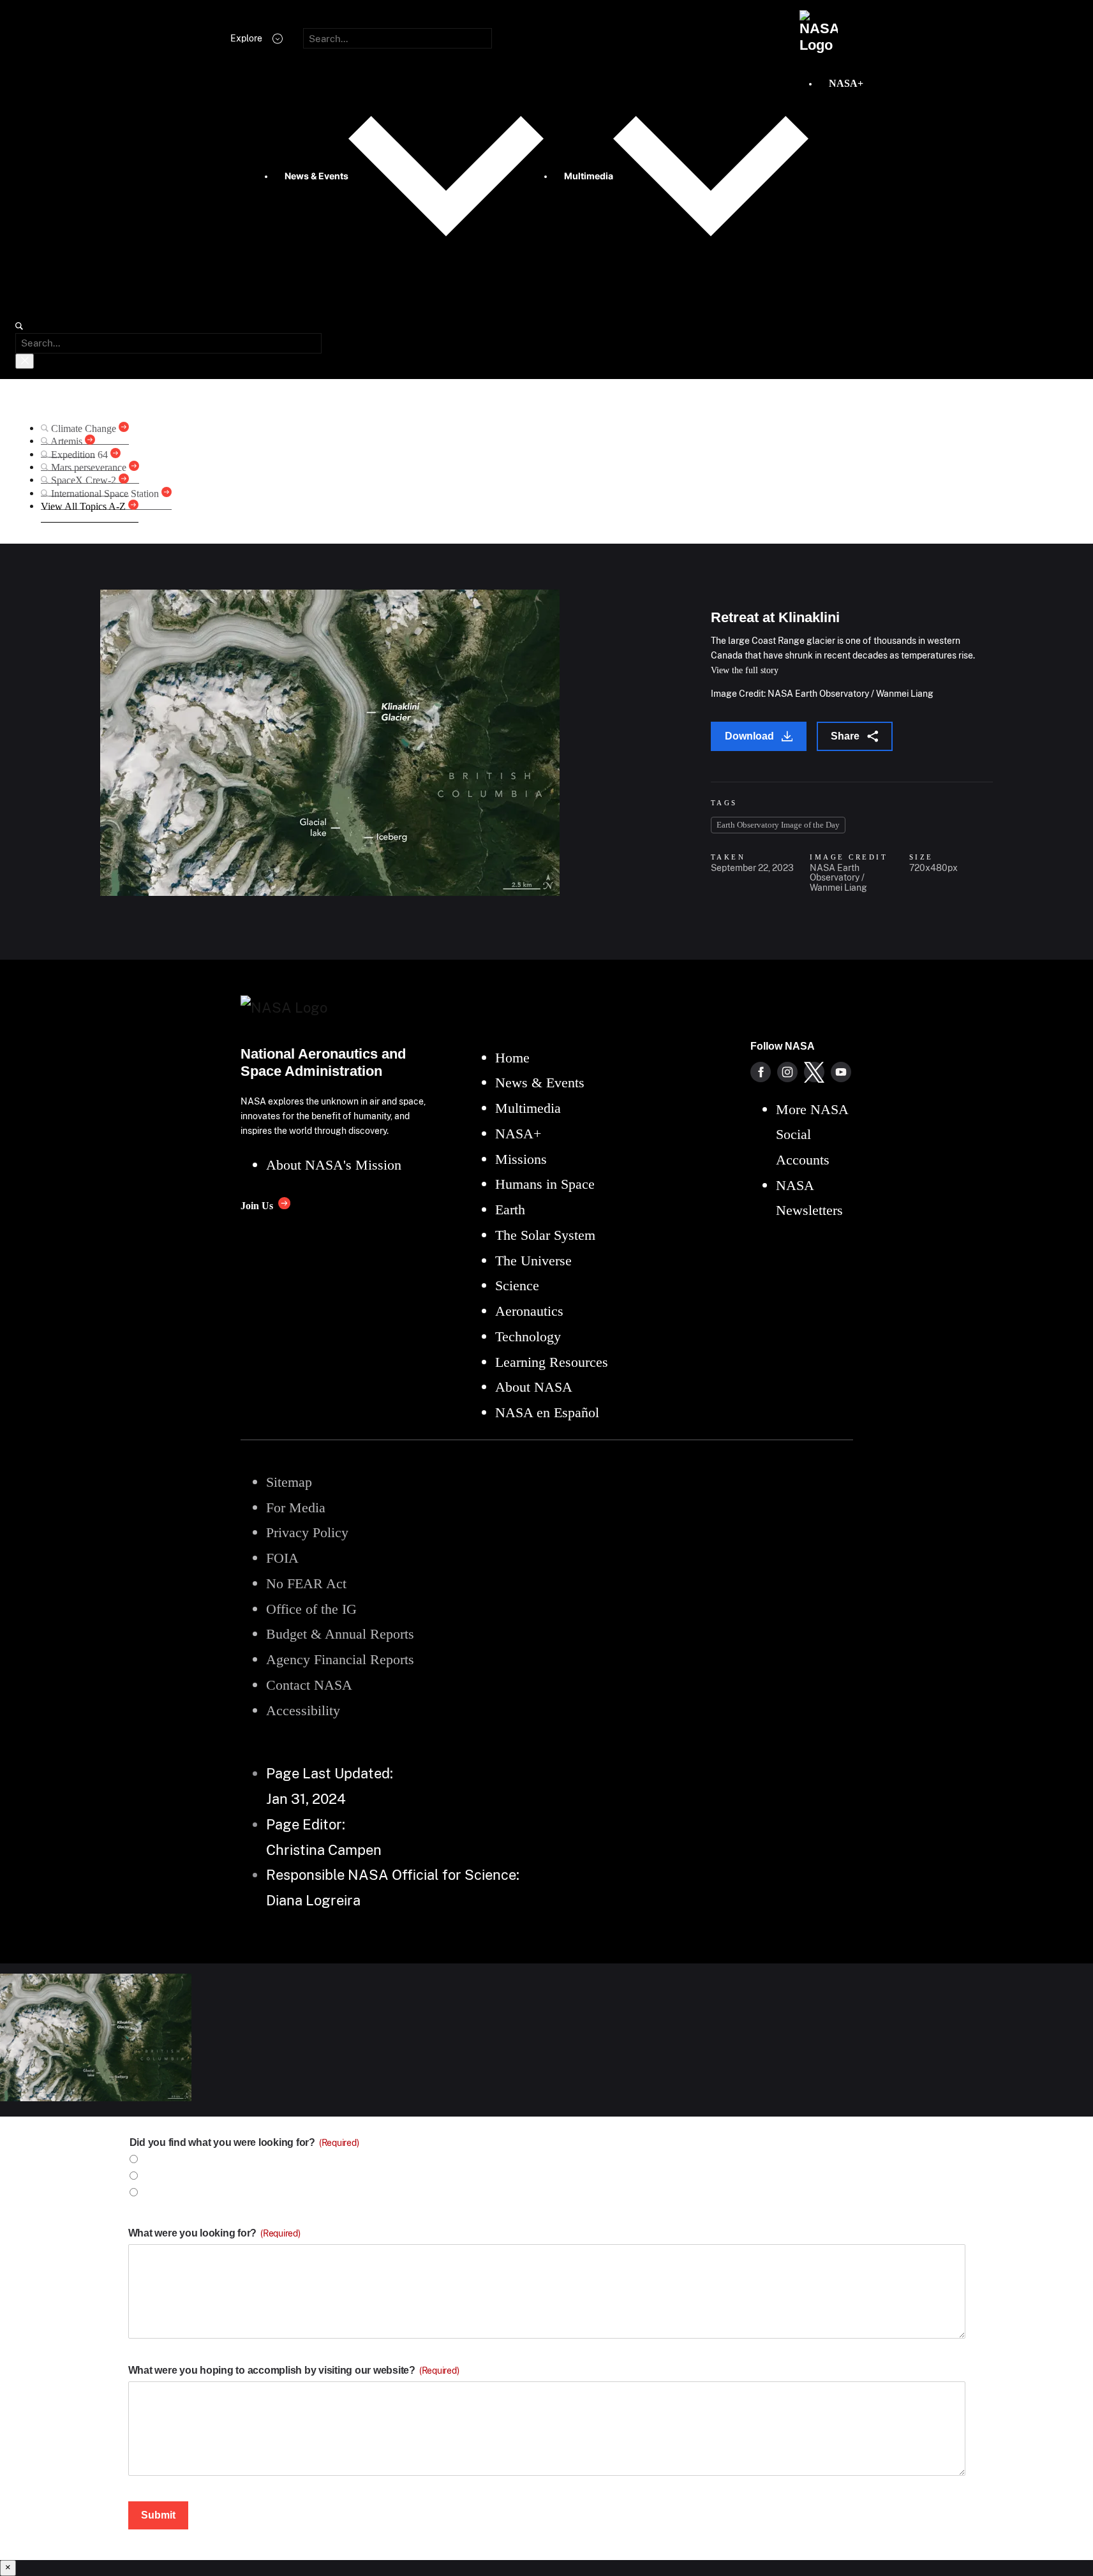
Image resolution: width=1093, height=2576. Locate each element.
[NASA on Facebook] (761, 1072)
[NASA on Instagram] (787, 1072)
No (150, 2176)
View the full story (745, 670)
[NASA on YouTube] (841, 1072)
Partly (157, 2193)
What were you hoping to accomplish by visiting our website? (294, 2370)
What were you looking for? (214, 2233)
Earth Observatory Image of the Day (778, 825)
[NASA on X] (814, 1072)
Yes (151, 2160)
